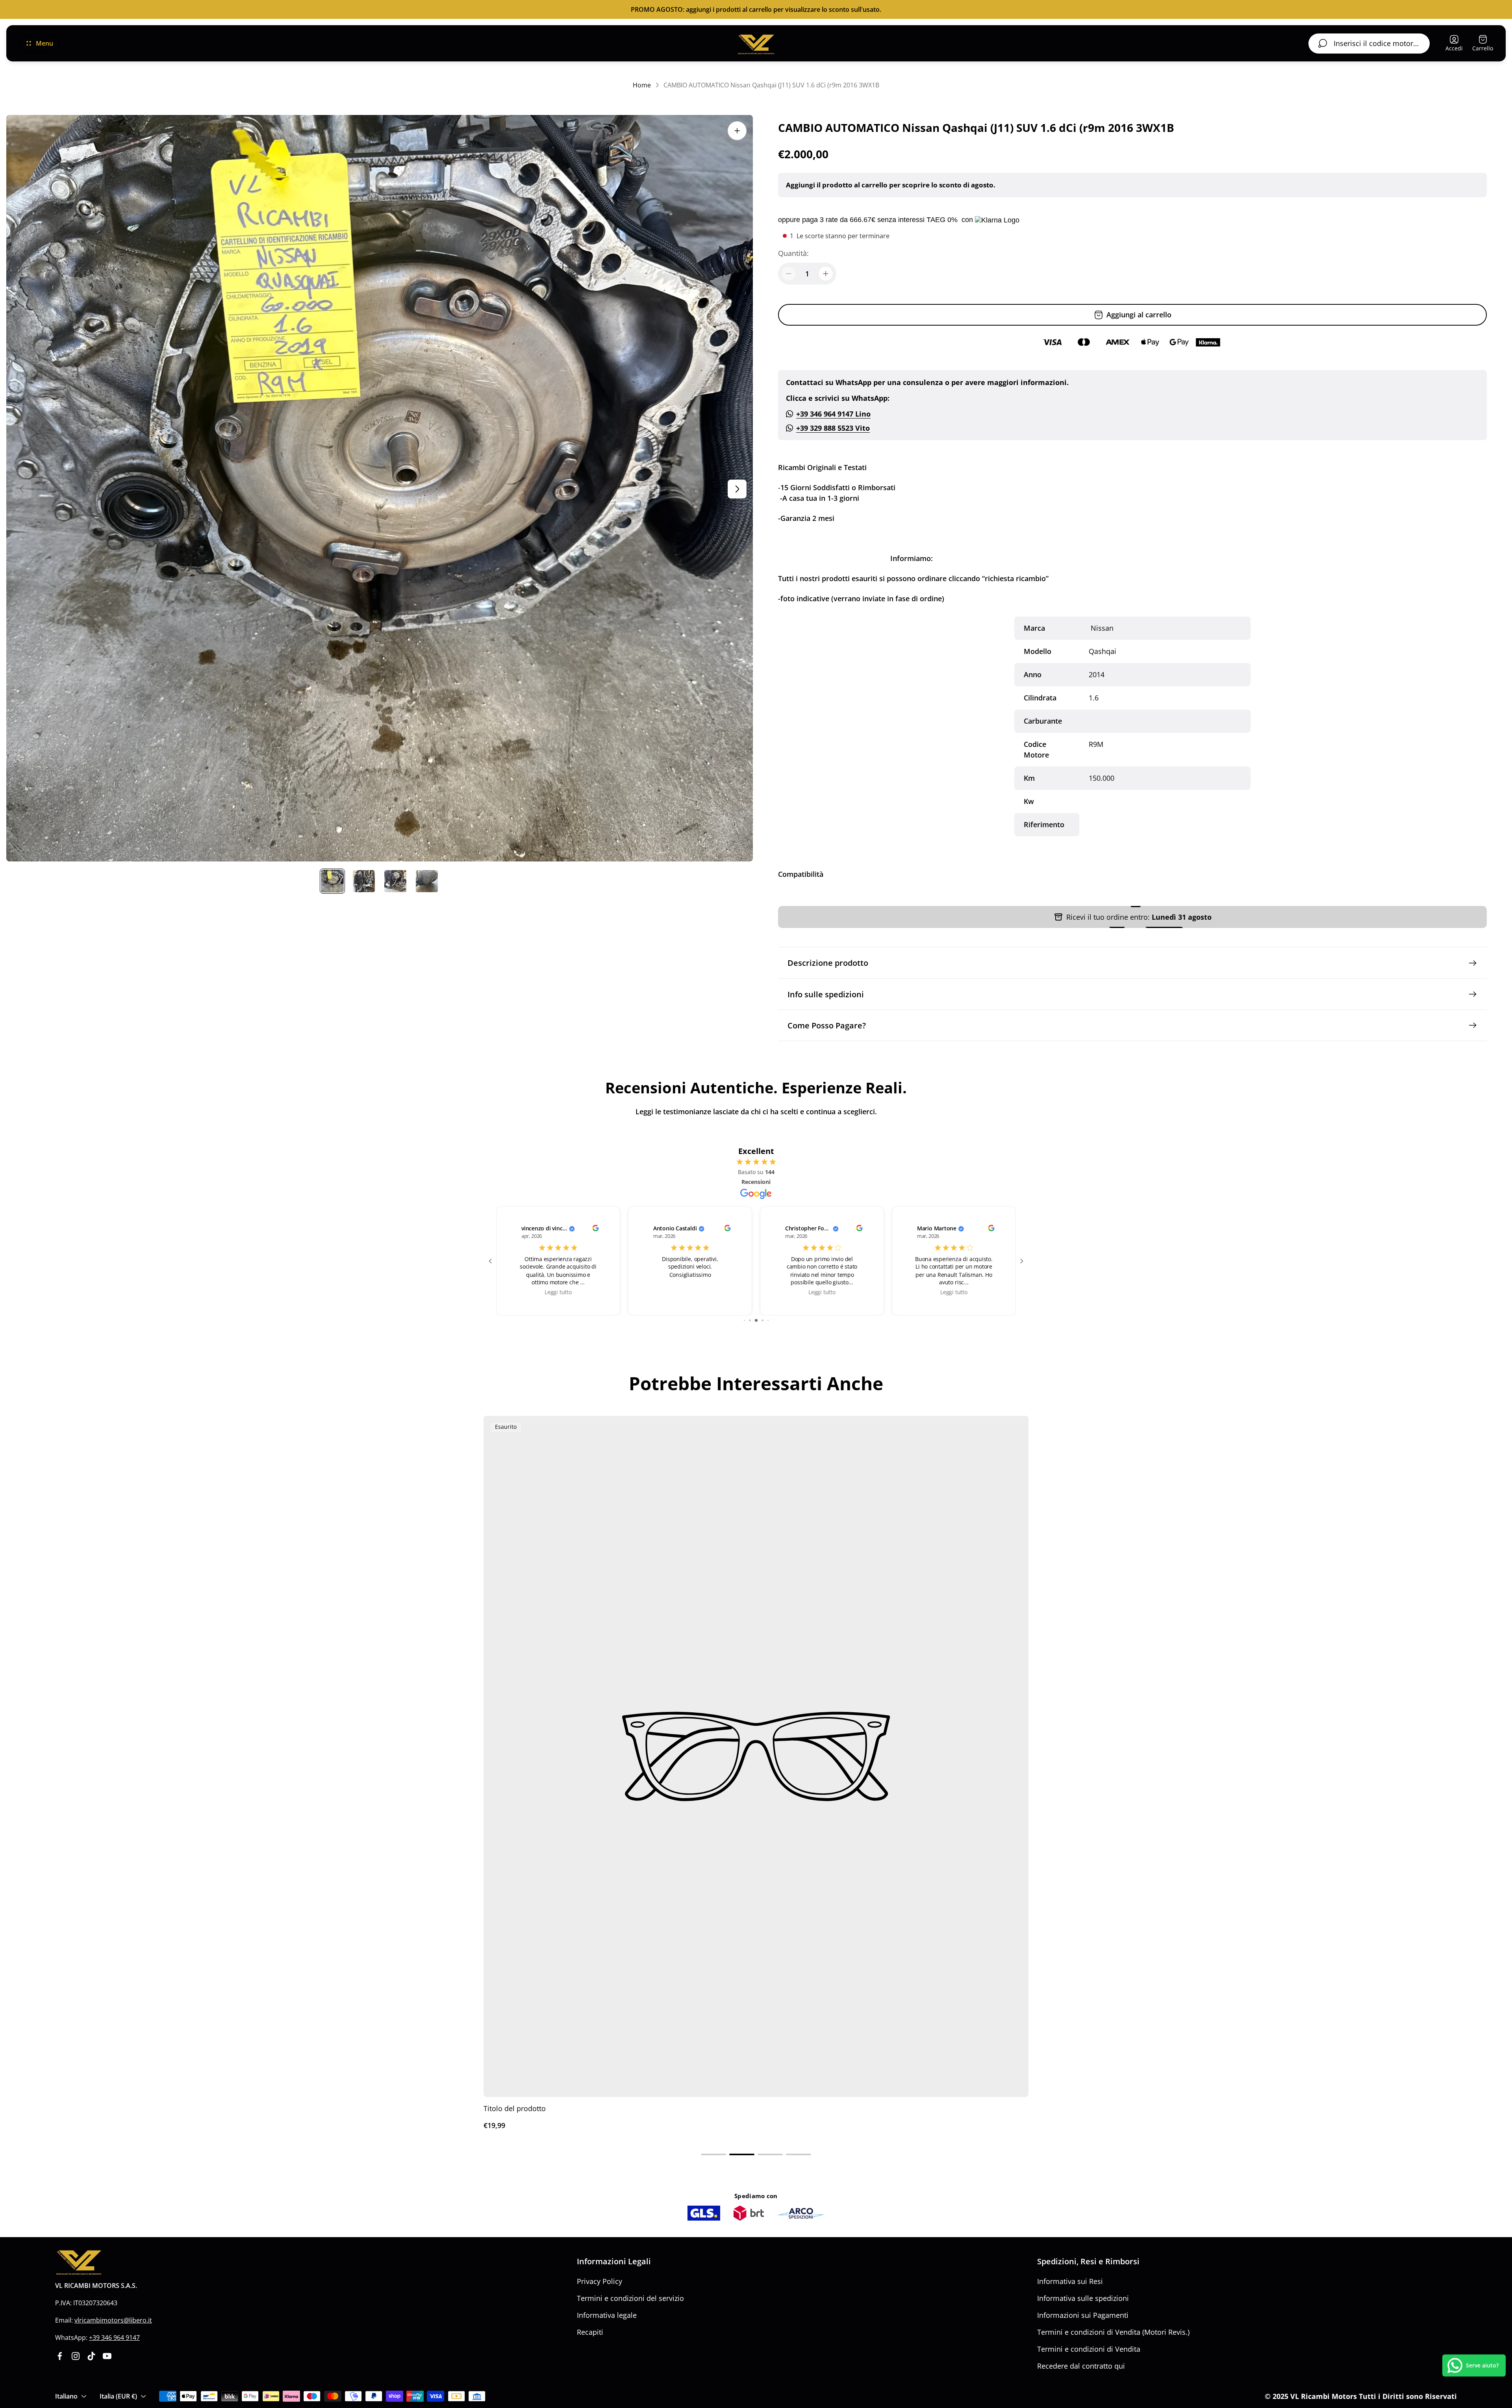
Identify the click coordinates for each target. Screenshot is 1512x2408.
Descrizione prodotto (828, 963)
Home (642, 85)
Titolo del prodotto (515, 2108)
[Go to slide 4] (744, 1320)
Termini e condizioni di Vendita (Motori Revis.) (1113, 2332)
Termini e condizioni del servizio (630, 2298)
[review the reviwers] (595, 1229)
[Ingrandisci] (737, 131)
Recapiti (590, 2332)
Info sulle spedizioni (826, 994)
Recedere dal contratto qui (1081, 2366)
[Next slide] (737, 489)
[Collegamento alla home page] (79, 2263)
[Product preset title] (756, 1756)
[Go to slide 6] (756, 1320)
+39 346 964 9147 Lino (833, 414)
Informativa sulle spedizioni (1083, 2298)
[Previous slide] (22, 489)
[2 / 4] (364, 881)
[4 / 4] (427, 881)
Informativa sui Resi (1070, 2281)
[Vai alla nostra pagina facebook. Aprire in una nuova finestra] (60, 2356)
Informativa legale (607, 2315)
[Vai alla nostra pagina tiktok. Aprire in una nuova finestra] (91, 2356)
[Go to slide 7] (762, 1320)
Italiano (66, 2396)
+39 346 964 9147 (114, 2338)
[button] (713, 2154)
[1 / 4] (332, 881)
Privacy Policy (599, 2281)
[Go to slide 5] (750, 1320)
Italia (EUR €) (118, 2396)
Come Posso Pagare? (827, 1025)
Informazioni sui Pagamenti (1083, 2315)
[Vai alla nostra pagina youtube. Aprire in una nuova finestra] (107, 2356)
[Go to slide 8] (768, 1320)
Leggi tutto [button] (558, 1292)
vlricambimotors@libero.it (113, 2320)
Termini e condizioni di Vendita (1089, 2349)
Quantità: (793, 253)
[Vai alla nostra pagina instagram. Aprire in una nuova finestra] (76, 2356)
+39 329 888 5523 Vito (833, 428)
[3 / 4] (395, 881)
